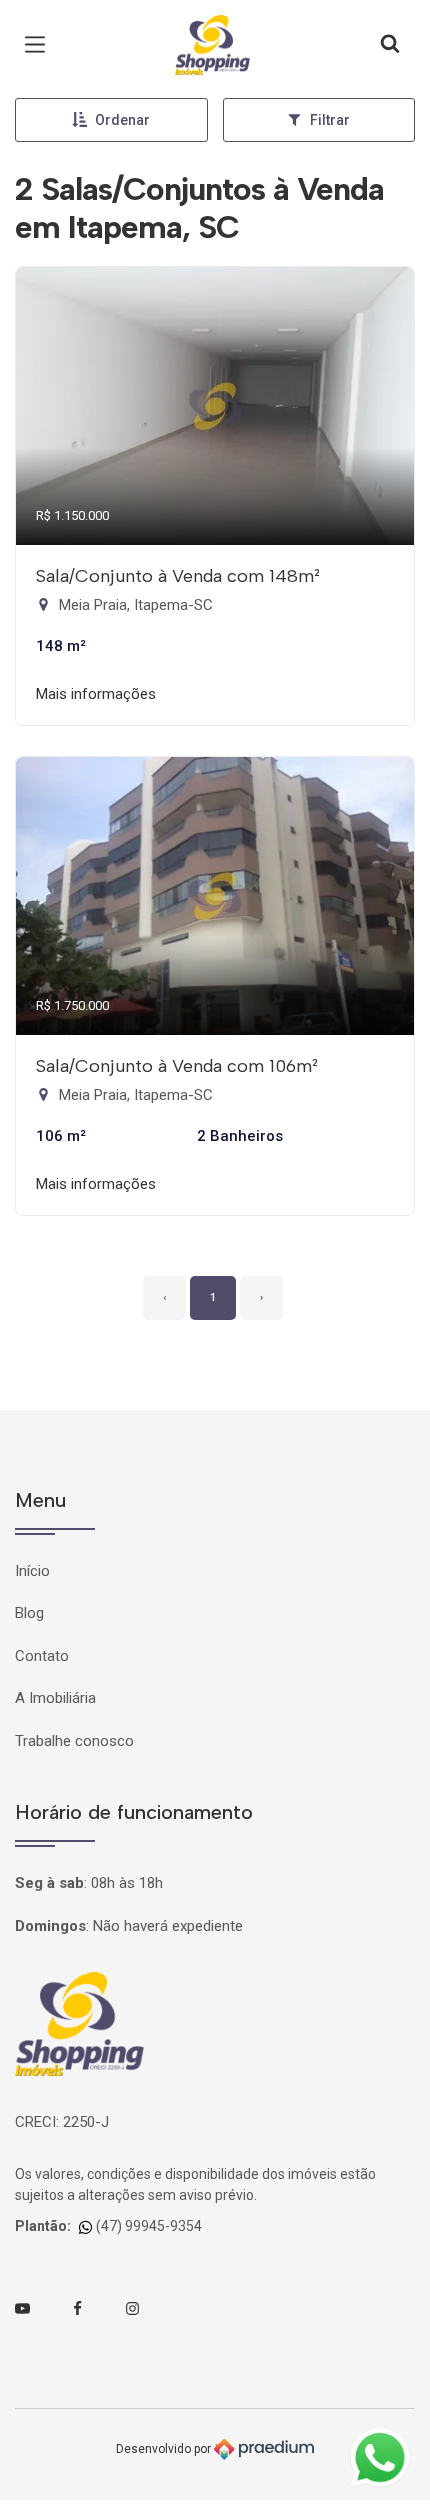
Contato (42, 1656)
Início (32, 1571)
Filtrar (330, 120)
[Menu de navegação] (40, 45)
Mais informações (96, 694)
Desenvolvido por (165, 2448)
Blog (29, 1613)
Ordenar (122, 120)
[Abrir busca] (390, 45)
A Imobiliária (55, 1698)
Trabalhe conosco (74, 1741)
